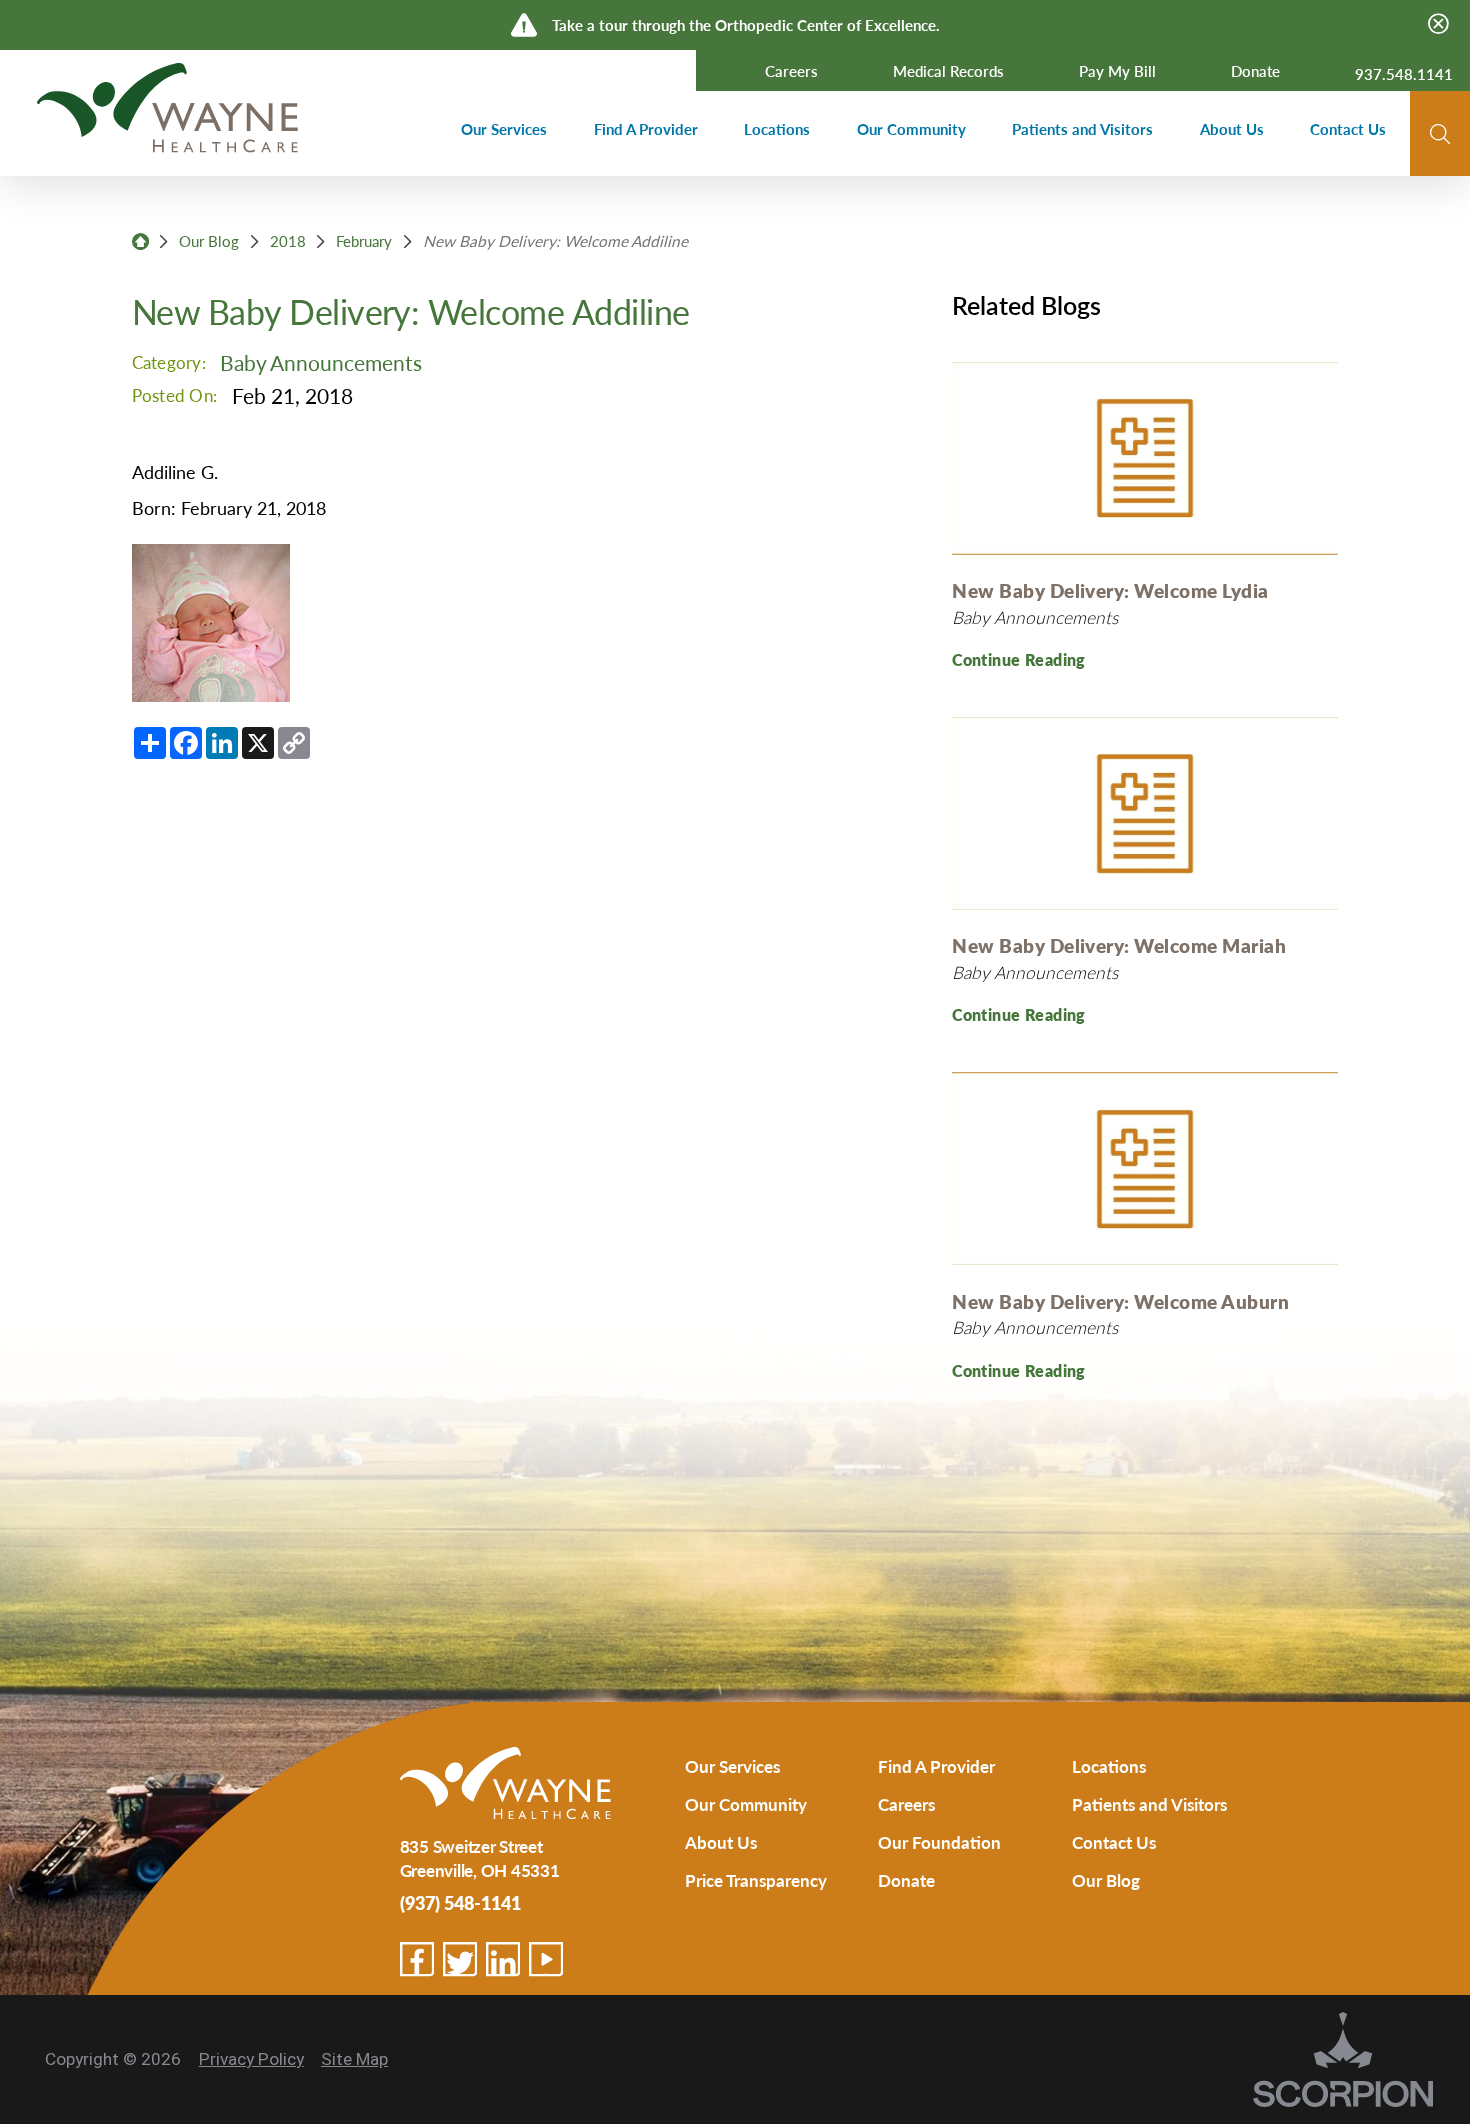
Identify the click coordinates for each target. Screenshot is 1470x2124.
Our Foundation (939, 1842)
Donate (906, 1880)
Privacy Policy (251, 2059)
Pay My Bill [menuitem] (1117, 71)
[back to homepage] (140, 241)
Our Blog (209, 241)
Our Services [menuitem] (504, 129)
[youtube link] (546, 1959)
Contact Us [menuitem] (1348, 129)
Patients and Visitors (1149, 1804)
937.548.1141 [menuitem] (1404, 74)
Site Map (354, 2059)
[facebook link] (417, 1959)
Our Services (732, 1766)
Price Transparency (756, 1880)
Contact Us (1114, 1842)
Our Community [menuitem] (911, 129)
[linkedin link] (503, 1959)
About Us (721, 1842)
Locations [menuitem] (777, 129)
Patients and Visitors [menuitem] (1082, 129)
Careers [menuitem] (791, 71)
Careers (906, 1804)
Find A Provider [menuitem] (646, 129)
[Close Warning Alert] (1438, 25)
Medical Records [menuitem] (948, 71)
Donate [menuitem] (1255, 71)
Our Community (746, 1804)
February (364, 241)
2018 (288, 241)
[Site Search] (1440, 134)
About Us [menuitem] (1232, 129)
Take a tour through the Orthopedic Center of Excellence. (746, 24)
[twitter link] (460, 1959)
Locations (1109, 1766)
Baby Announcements (321, 362)
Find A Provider (936, 1766)
